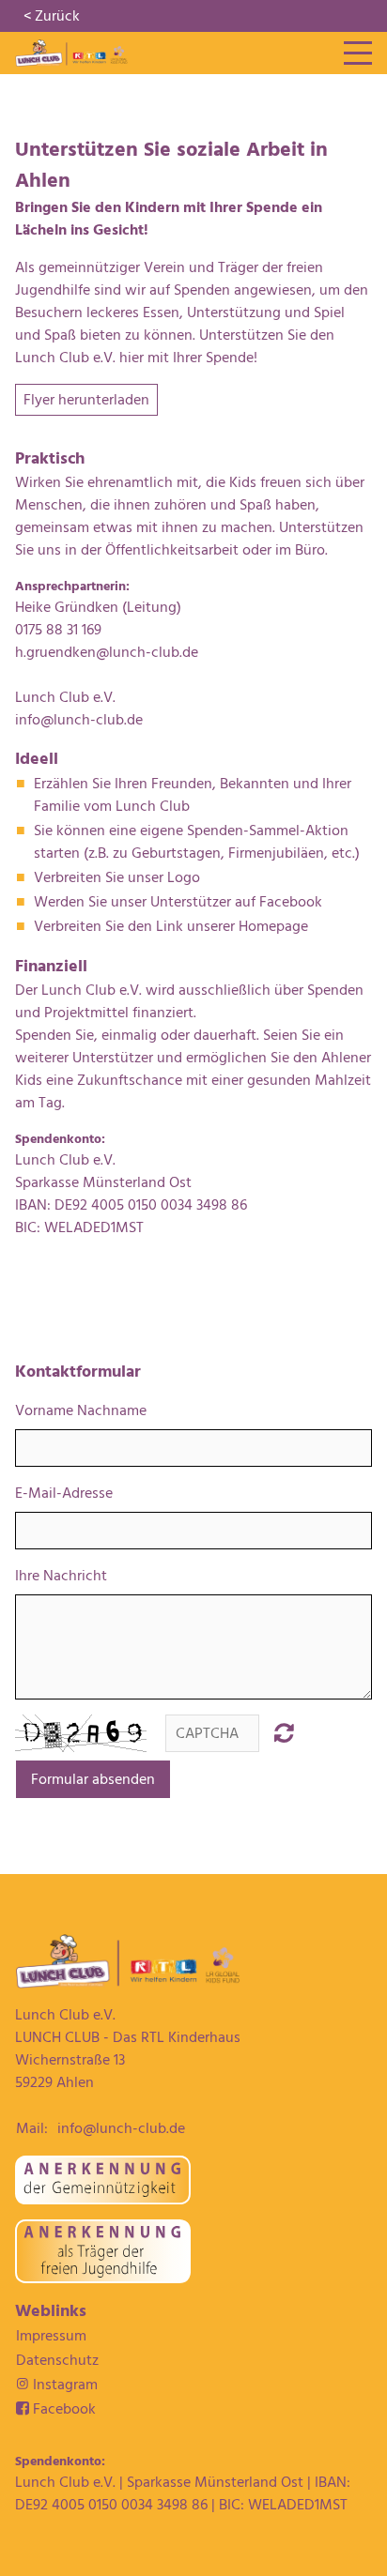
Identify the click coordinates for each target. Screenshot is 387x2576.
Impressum (51, 2336)
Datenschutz (57, 2360)
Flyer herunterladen (86, 400)
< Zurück (52, 16)
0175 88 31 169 (58, 630)
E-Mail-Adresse (64, 1493)
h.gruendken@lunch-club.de (107, 652)
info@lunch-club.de (79, 720)
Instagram (63, 2385)
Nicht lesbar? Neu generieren (284, 1732)
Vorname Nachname (81, 1410)
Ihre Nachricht (61, 1576)
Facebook (56, 2409)
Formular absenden (93, 1779)
